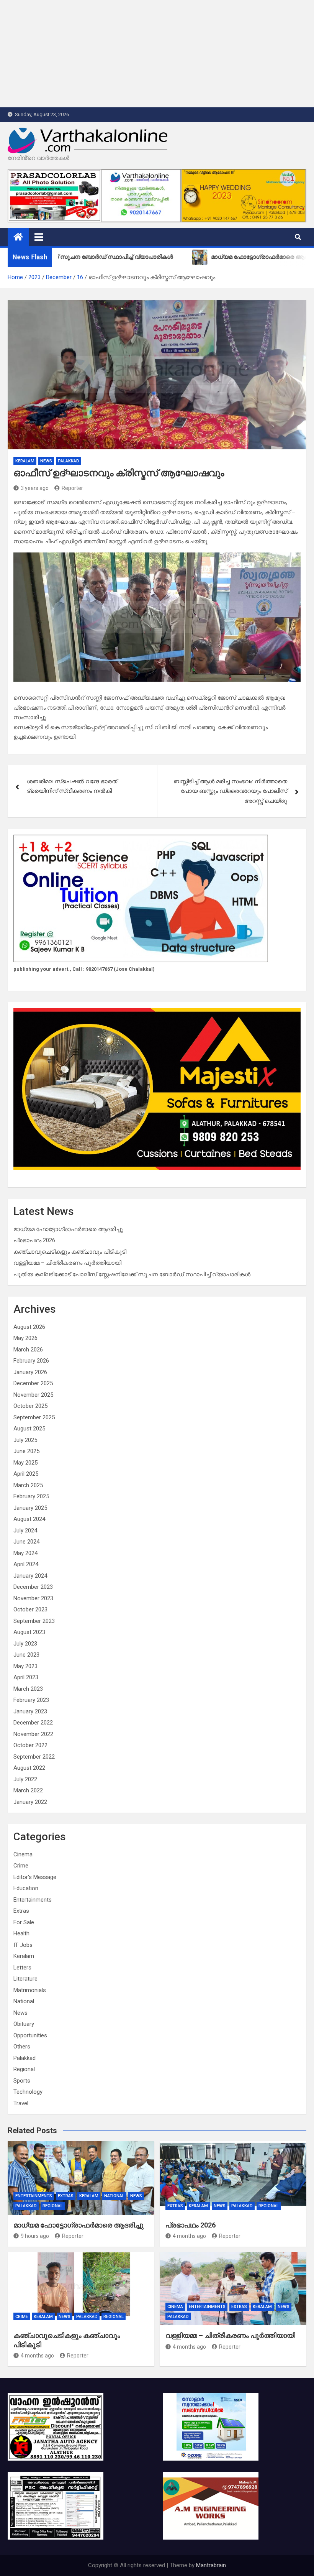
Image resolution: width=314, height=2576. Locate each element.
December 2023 (33, 1587)
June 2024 (26, 1542)
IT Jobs (23, 1945)
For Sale (24, 1922)
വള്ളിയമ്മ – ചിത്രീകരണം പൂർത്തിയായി (67, 1263)
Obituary (24, 2024)
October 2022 (30, 1745)
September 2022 (34, 1757)
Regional (24, 2069)
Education (26, 1888)
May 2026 (25, 1338)
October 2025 (30, 1406)
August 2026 (29, 1327)
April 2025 (26, 1474)
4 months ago (189, 2236)
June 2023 (26, 1655)
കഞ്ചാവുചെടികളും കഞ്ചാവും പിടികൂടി (70, 1252)
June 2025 (26, 1451)
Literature (25, 1979)
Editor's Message (35, 1877)
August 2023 (29, 1632)
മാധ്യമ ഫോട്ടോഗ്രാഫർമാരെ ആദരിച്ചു (68, 1229)
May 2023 (25, 1666)
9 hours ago (35, 2236)
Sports (22, 2081)
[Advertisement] (157, 54)
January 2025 (30, 1508)
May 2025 (25, 1463)
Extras (21, 1911)
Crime (21, 1866)
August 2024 (29, 1519)
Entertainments (33, 1900)
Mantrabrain (211, 2565)
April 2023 (26, 1677)
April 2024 (26, 1564)
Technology (28, 2092)
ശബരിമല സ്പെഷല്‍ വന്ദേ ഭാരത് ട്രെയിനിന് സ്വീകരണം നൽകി (72, 786)
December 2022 (33, 1723)
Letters (22, 1968)
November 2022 (33, 1734)
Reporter (72, 488)
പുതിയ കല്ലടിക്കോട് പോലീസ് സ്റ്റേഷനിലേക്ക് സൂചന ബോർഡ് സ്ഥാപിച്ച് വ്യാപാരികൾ (132, 1274)
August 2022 (29, 1768)
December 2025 (33, 1383)
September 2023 (34, 1621)
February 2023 (31, 1700)
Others (22, 2047)
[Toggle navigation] (39, 237)
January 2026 (30, 1372)
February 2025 (31, 1496)
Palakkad (69, 461)
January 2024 (30, 1576)
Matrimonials (30, 1990)
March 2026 (28, 1350)
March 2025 (28, 1485)
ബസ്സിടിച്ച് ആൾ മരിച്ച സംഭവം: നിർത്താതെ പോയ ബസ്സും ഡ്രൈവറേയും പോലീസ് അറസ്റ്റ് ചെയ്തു (230, 791)
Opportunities (30, 2035)
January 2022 (30, 1802)
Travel (21, 2103)
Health (21, 1933)
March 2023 (28, 1689)
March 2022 (28, 1790)
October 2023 (30, 1609)
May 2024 (25, 1553)
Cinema (23, 1854)
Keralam (25, 461)
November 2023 (33, 1598)
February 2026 (31, 1361)
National (24, 2001)
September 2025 (34, 1417)
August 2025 (29, 1429)
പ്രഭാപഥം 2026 (34, 1240)
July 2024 (25, 1530)
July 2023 (25, 1644)
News (46, 461)
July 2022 (25, 1779)
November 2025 (33, 1395)
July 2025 (25, 1440)
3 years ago (35, 488)
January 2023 (30, 1711)
